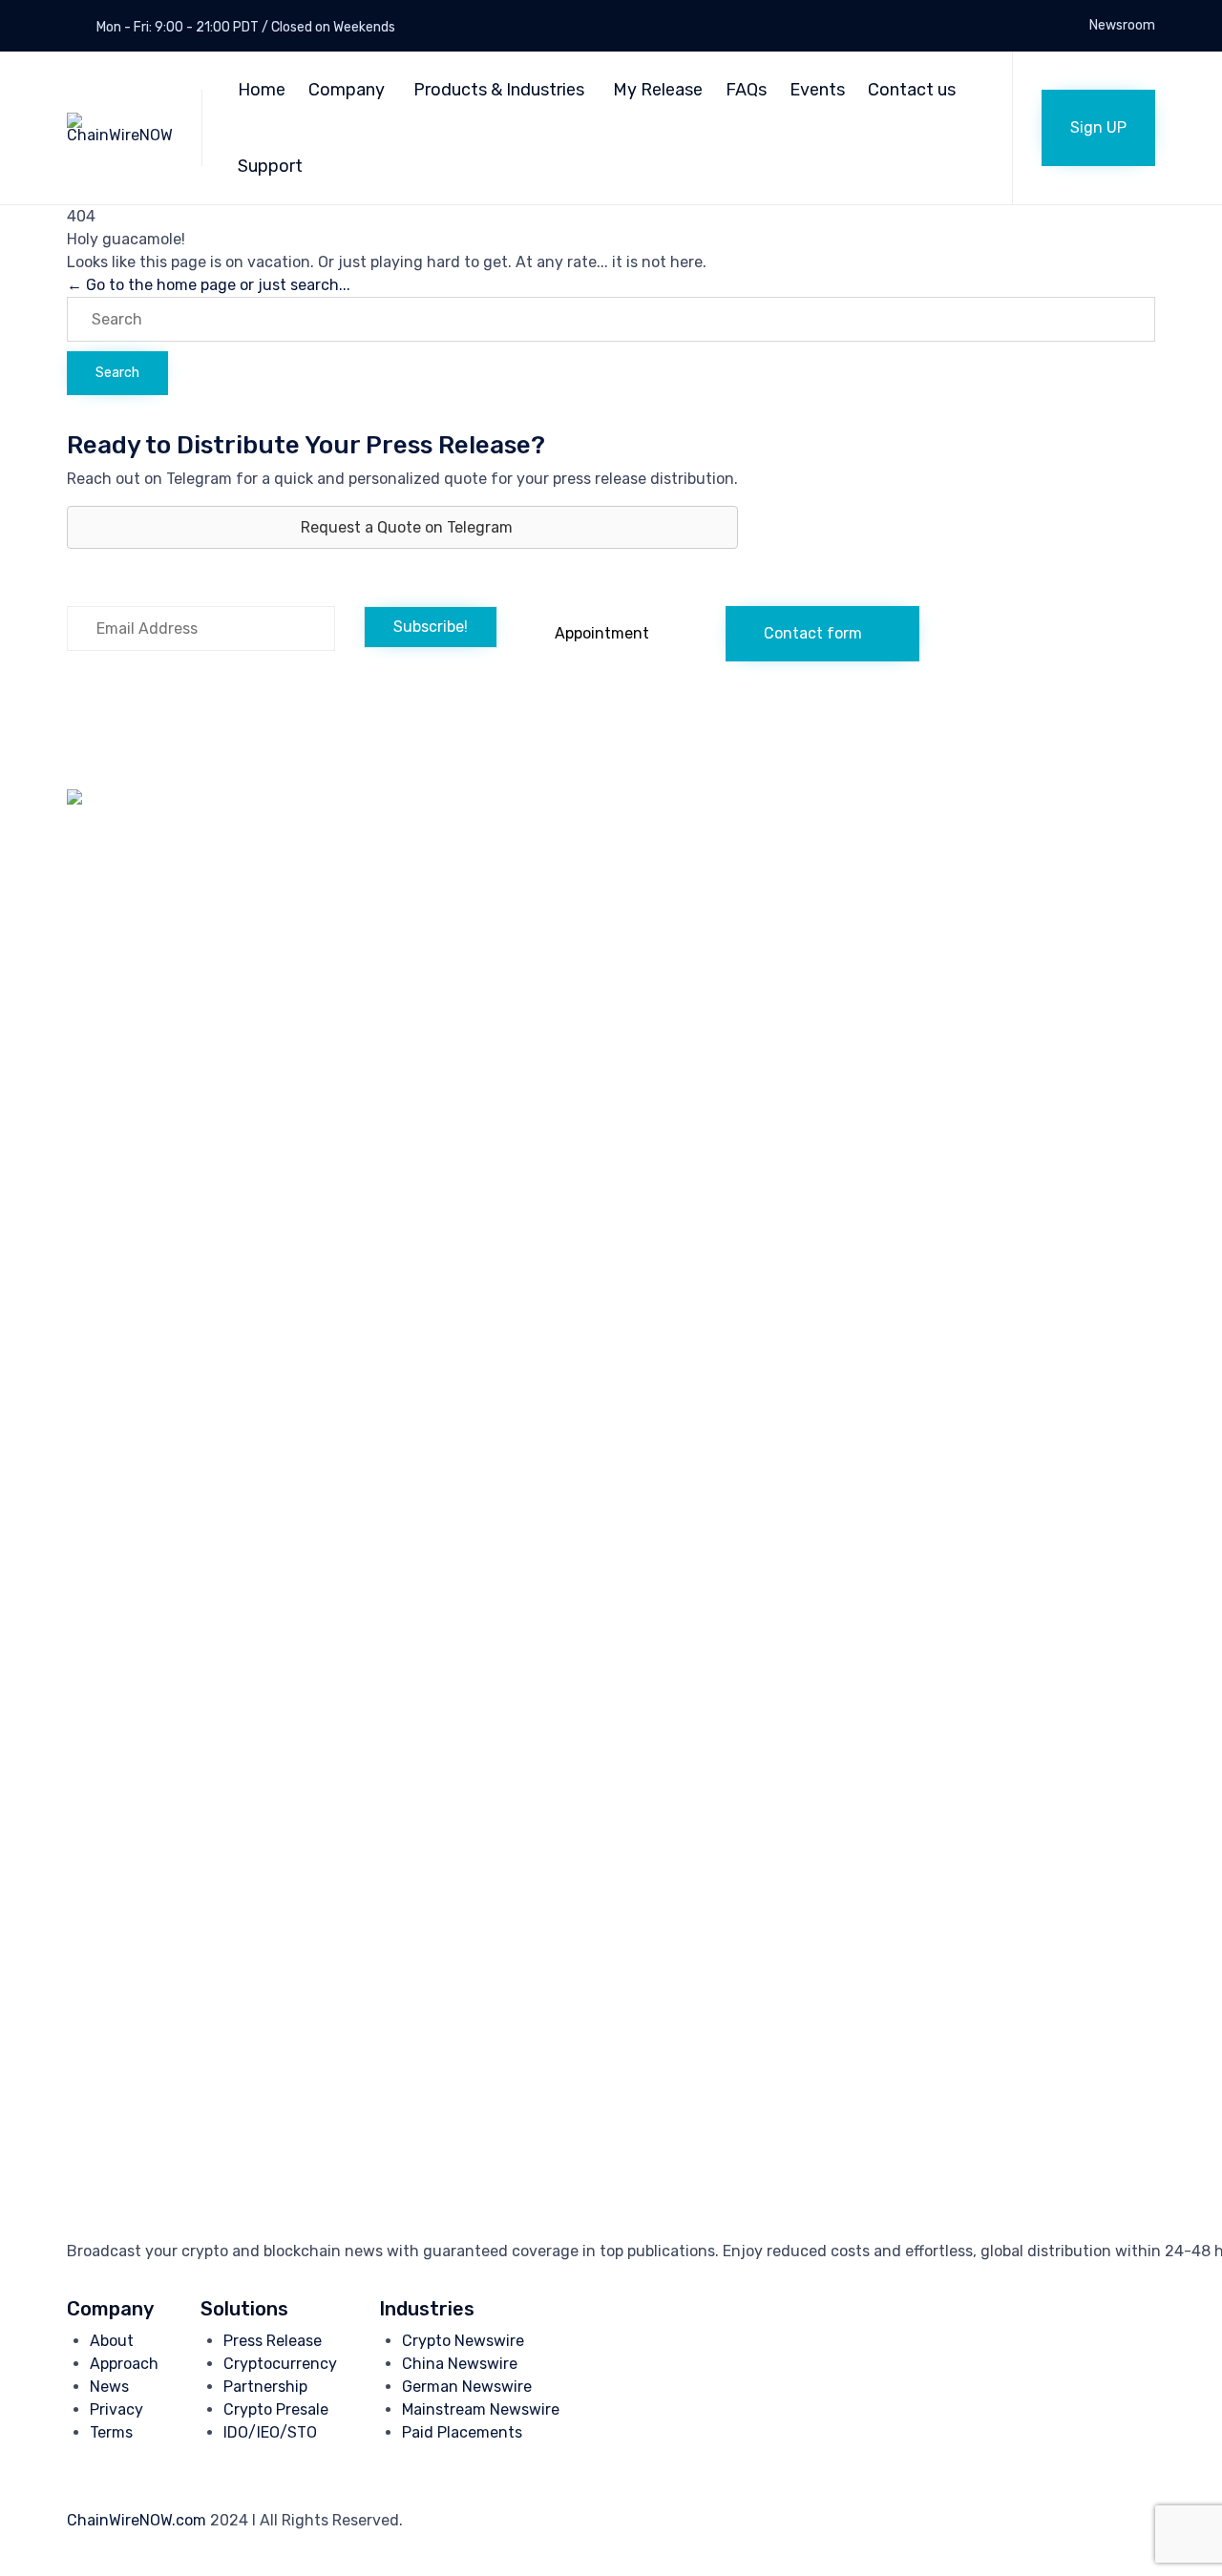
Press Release (273, 2341)
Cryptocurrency (280, 2364)
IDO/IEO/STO (270, 2432)
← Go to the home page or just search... (209, 285)
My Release (658, 90)
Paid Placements (462, 2432)
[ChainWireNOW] (120, 128)
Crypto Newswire (463, 2341)
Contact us (912, 90)
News (109, 2387)
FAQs (746, 90)
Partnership (265, 2387)
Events (817, 90)
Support (270, 166)
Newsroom (1122, 26)
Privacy (116, 2409)
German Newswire (467, 2387)
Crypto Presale (276, 2409)
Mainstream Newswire (481, 2409)
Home (262, 90)
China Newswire (460, 2364)
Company (347, 90)
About (112, 2341)
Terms (111, 2432)
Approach (124, 2364)
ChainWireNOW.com (137, 2520)
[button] (1098, 128)
